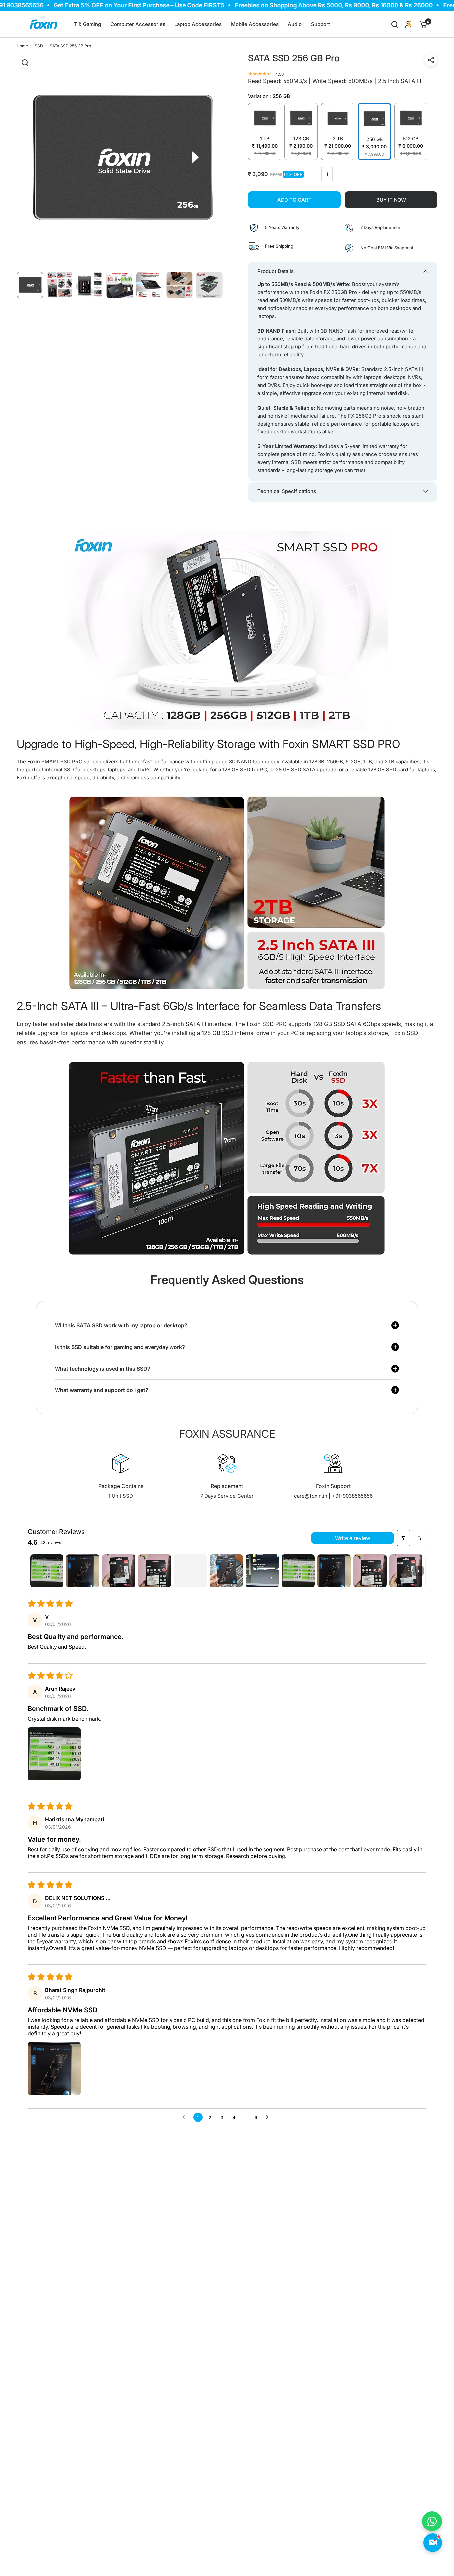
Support (321, 24)
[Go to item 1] (47, 1571)
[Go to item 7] (262, 1571)
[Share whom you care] (431, 60)
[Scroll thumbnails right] (418, 1571)
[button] (54, 1754)
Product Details (276, 271)
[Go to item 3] (119, 1571)
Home (22, 46)
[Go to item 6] (226, 1571)
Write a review (353, 1538)
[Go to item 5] (190, 1571)
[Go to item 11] (406, 1571)
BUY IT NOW (391, 200)
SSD (39, 46)
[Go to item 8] (298, 1571)
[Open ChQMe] (433, 2543)
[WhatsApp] (432, 2521)
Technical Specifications (287, 491)
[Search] (395, 24)
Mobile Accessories (255, 24)
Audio (295, 24)
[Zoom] (25, 63)
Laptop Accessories (198, 24)
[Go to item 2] (83, 1571)
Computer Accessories (138, 24)
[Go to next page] (269, 2117)
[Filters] (403, 1538)
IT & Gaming (87, 24)
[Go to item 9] (334, 1571)
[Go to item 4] (155, 1571)
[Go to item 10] (370, 1571)
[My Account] (409, 24)
